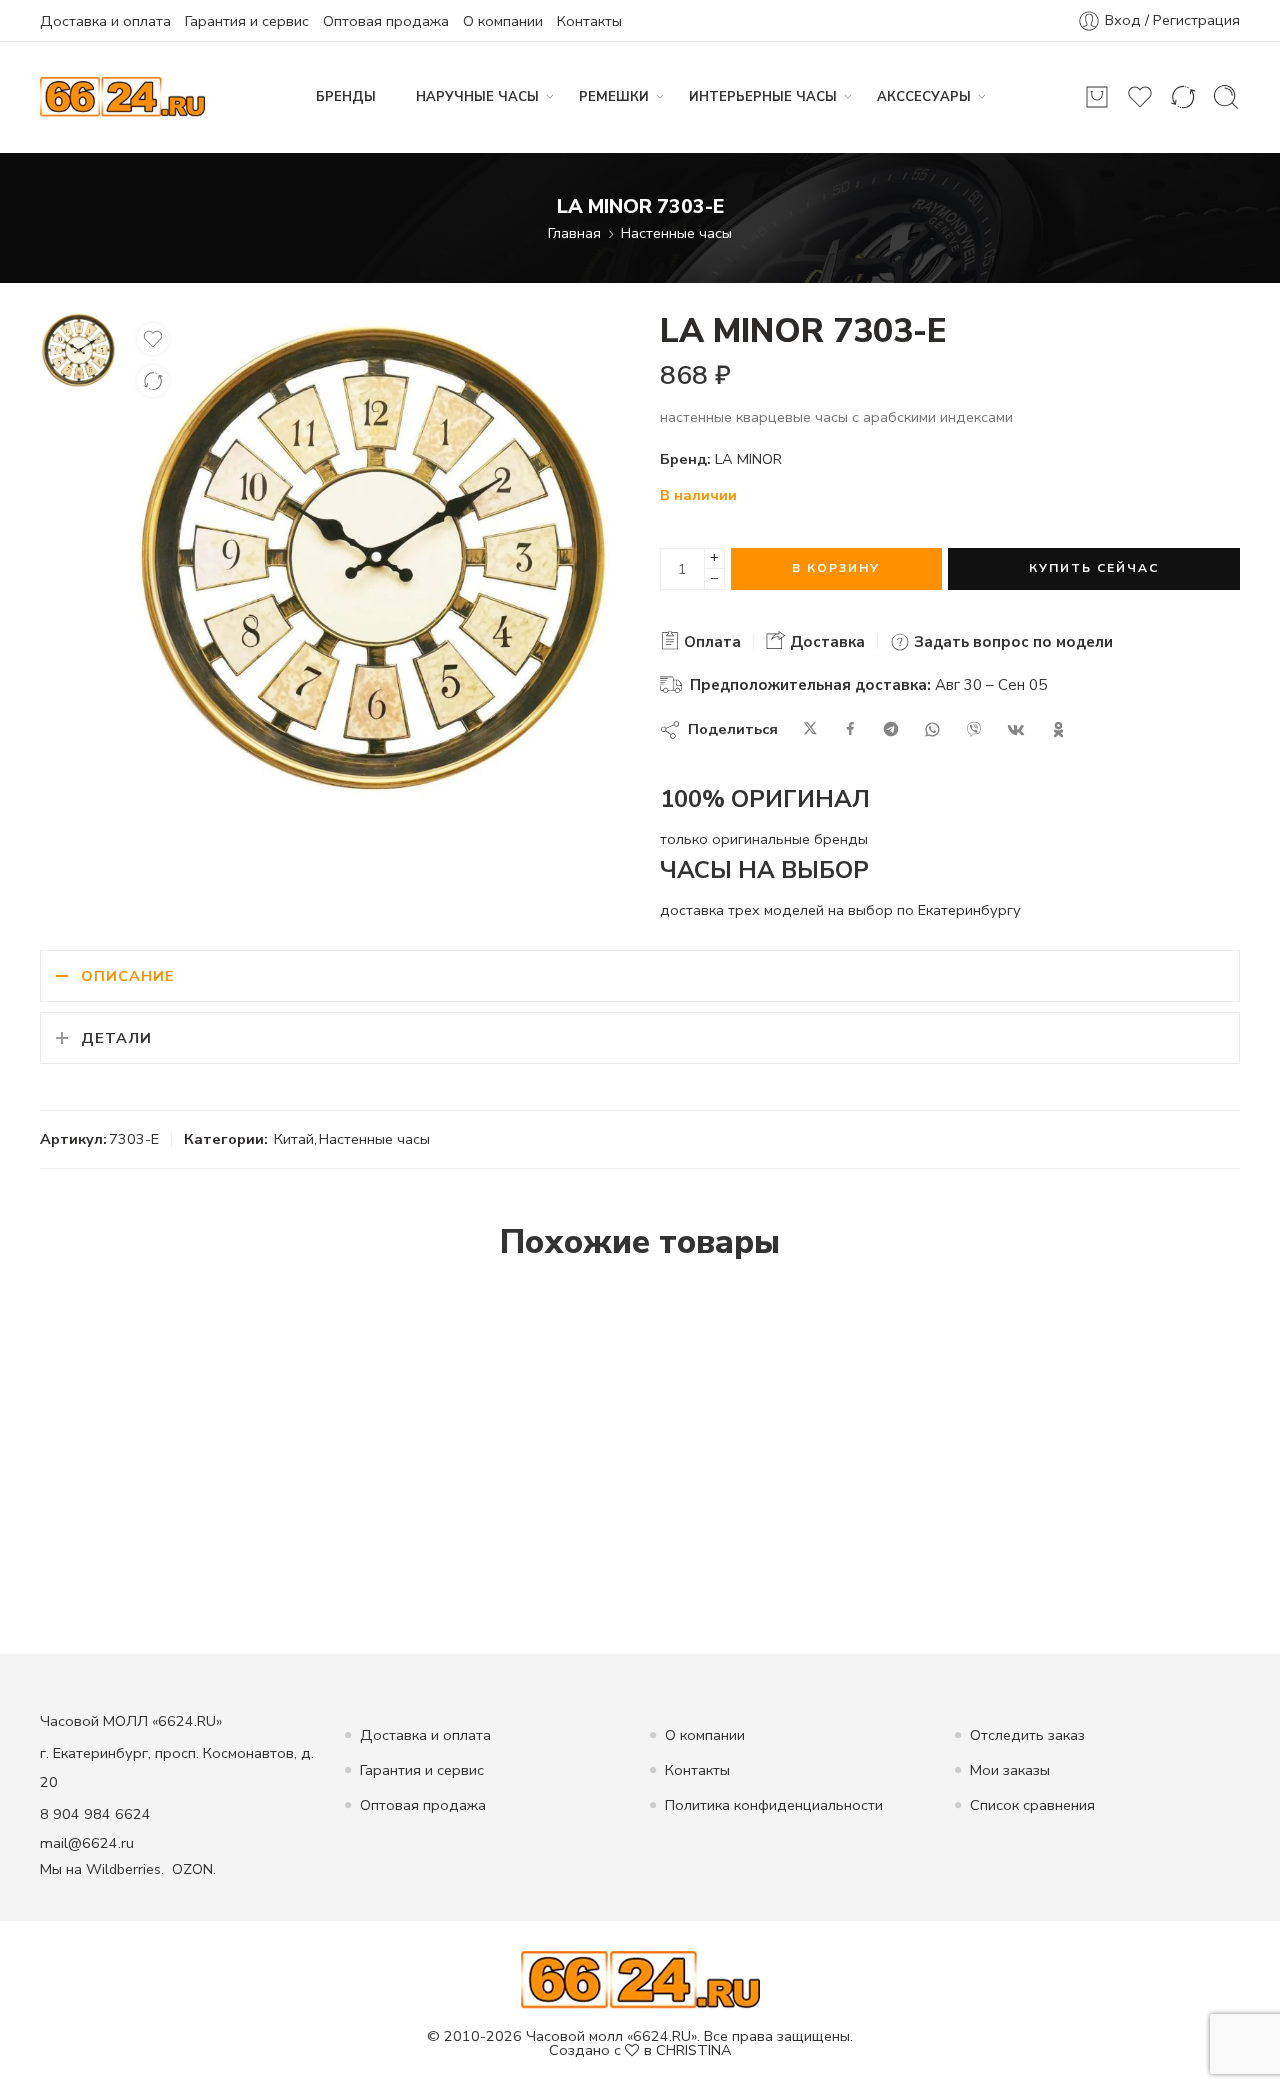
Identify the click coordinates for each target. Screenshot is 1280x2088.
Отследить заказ (1027, 1735)
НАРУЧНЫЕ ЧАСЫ (477, 97)
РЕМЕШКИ (614, 97)
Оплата (710, 642)
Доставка (825, 642)
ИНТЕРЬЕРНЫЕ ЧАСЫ (763, 97)
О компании (503, 21)
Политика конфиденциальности (774, 1805)
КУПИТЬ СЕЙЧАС (1094, 568)
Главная (574, 233)
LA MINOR (748, 459)
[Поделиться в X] (810, 730)
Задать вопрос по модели (1011, 642)
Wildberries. (125, 1869)
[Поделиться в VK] (1016, 730)
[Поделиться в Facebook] (850, 730)
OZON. (194, 1869)
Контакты (589, 21)
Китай (294, 1139)
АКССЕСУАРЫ (924, 97)
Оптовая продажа (386, 21)
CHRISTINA (694, 2050)
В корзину (836, 568)
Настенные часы (676, 233)
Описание (128, 976)
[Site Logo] (640, 1978)
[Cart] (1097, 97)
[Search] (1226, 97)
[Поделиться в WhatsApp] (932, 730)
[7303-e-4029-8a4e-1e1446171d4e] (78, 349)
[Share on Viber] (974, 730)
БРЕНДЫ (346, 97)
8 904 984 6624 (95, 1814)
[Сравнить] (153, 381)
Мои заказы (1010, 1770)
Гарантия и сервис (247, 21)
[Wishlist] (153, 339)
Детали (116, 1038)
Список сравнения (1032, 1805)
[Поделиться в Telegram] (891, 730)
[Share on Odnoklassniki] (1058, 730)
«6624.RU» (662, 2036)
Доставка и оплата (105, 21)
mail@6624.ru (87, 1843)
